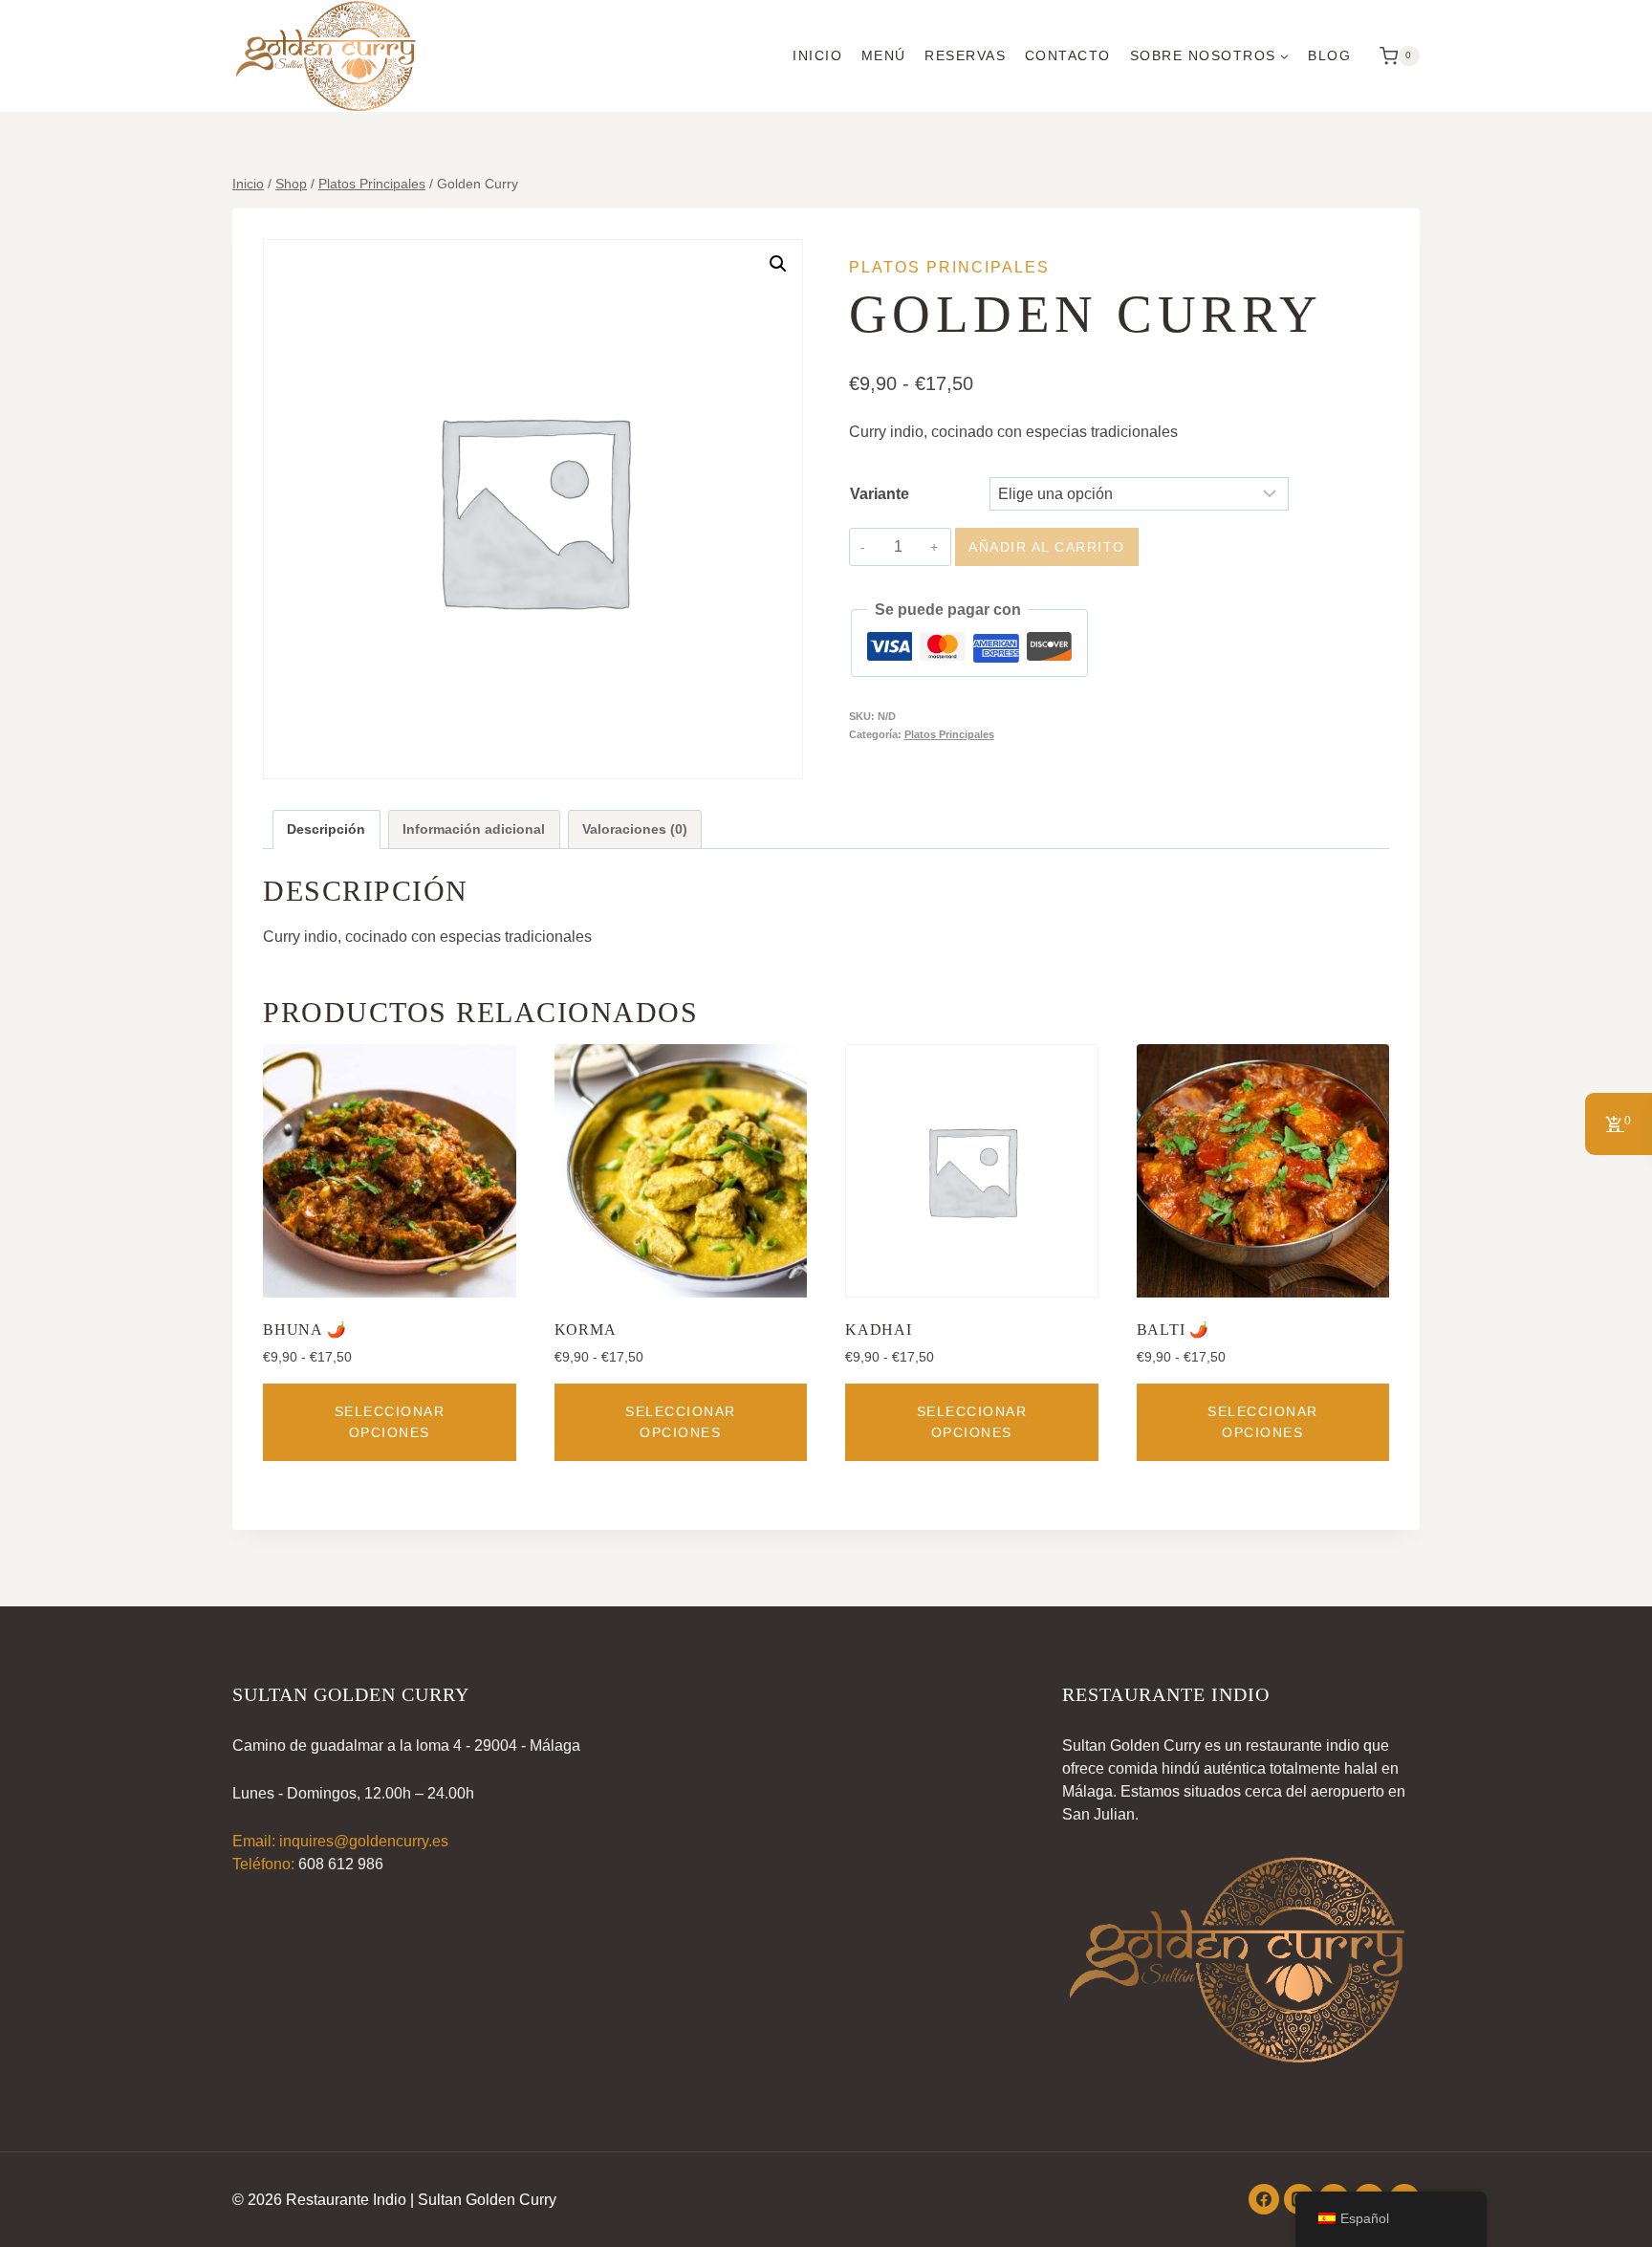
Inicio (817, 55)
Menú (884, 55)
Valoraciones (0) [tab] (635, 829)
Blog (1329, 55)
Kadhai (879, 1330)
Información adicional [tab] (474, 829)
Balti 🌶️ (1174, 1330)
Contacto (1068, 55)
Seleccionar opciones (390, 1422)
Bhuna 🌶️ (305, 1330)
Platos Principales (949, 267)
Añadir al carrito (1047, 547)
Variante (880, 494)
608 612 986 (341, 1864)
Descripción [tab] (326, 829)
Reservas (965, 55)
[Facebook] (1264, 2199)
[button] (778, 264)
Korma (586, 1330)
